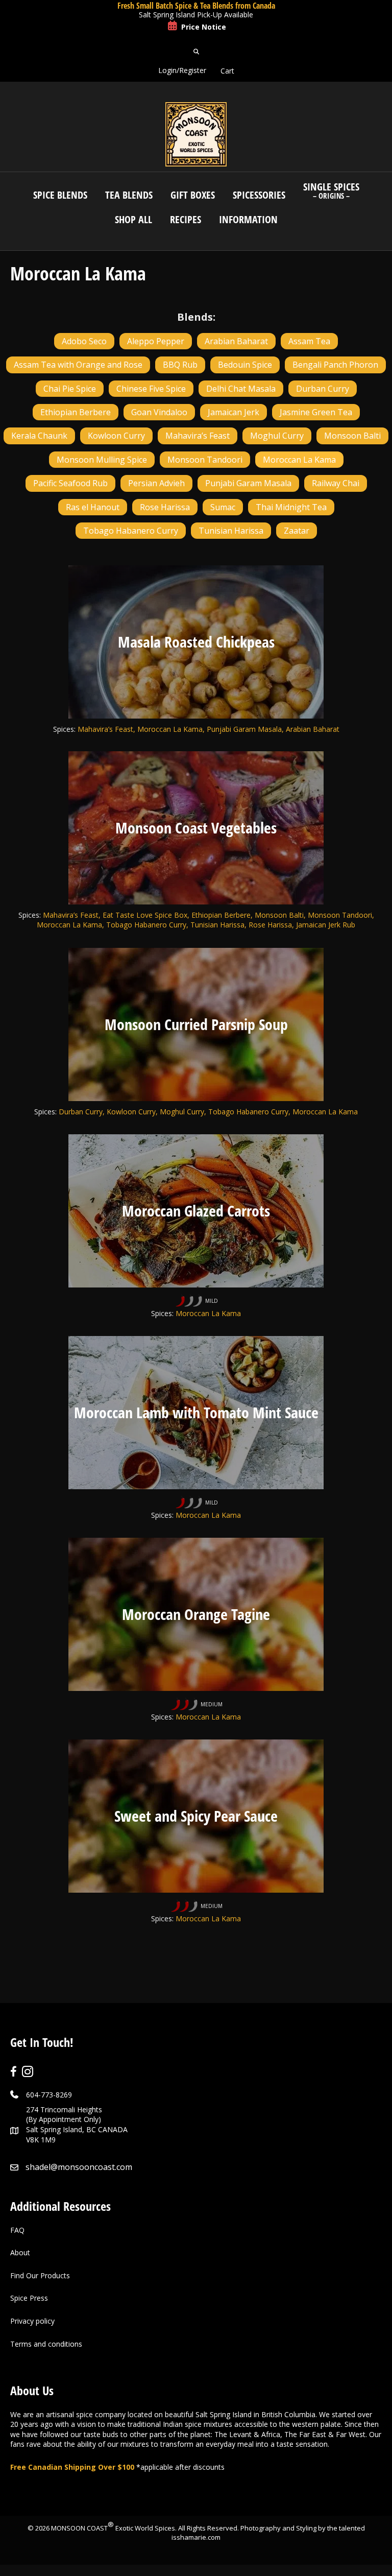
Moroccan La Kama (299, 460)
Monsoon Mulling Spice (102, 460)
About (20, 2252)
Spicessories (259, 195)
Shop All (133, 219)
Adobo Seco (84, 341)
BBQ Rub (180, 365)
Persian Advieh (156, 483)
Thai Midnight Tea (291, 507)
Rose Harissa (165, 507)
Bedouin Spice (245, 365)
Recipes (186, 219)
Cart (227, 71)
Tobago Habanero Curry (131, 531)
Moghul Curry (277, 436)
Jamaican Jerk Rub (326, 925)
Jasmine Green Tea (316, 412)
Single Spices (331, 190)
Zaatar (297, 531)
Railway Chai (336, 483)
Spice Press (29, 2298)
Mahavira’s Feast (198, 436)
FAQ (17, 2230)
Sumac (223, 507)
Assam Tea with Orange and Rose (78, 365)
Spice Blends (60, 195)
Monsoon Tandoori (205, 460)
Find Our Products (40, 2275)
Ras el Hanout (93, 507)
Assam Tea (309, 341)
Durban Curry (323, 389)
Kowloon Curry (116, 436)
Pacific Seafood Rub (70, 483)
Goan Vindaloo (159, 412)
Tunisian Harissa (231, 531)
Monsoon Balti (352, 436)
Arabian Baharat (236, 341)
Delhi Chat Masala (241, 389)
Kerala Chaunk (39, 436)
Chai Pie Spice (70, 389)
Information (248, 219)
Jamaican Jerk (234, 412)
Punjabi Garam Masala (248, 483)
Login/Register (182, 70)
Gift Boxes (193, 195)
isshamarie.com (196, 2537)
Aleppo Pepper (156, 341)
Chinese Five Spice (151, 389)
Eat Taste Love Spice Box (145, 915)
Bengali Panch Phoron (335, 365)
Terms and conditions (46, 2344)
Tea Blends (129, 195)
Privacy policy (32, 2321)
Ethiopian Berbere (76, 412)
